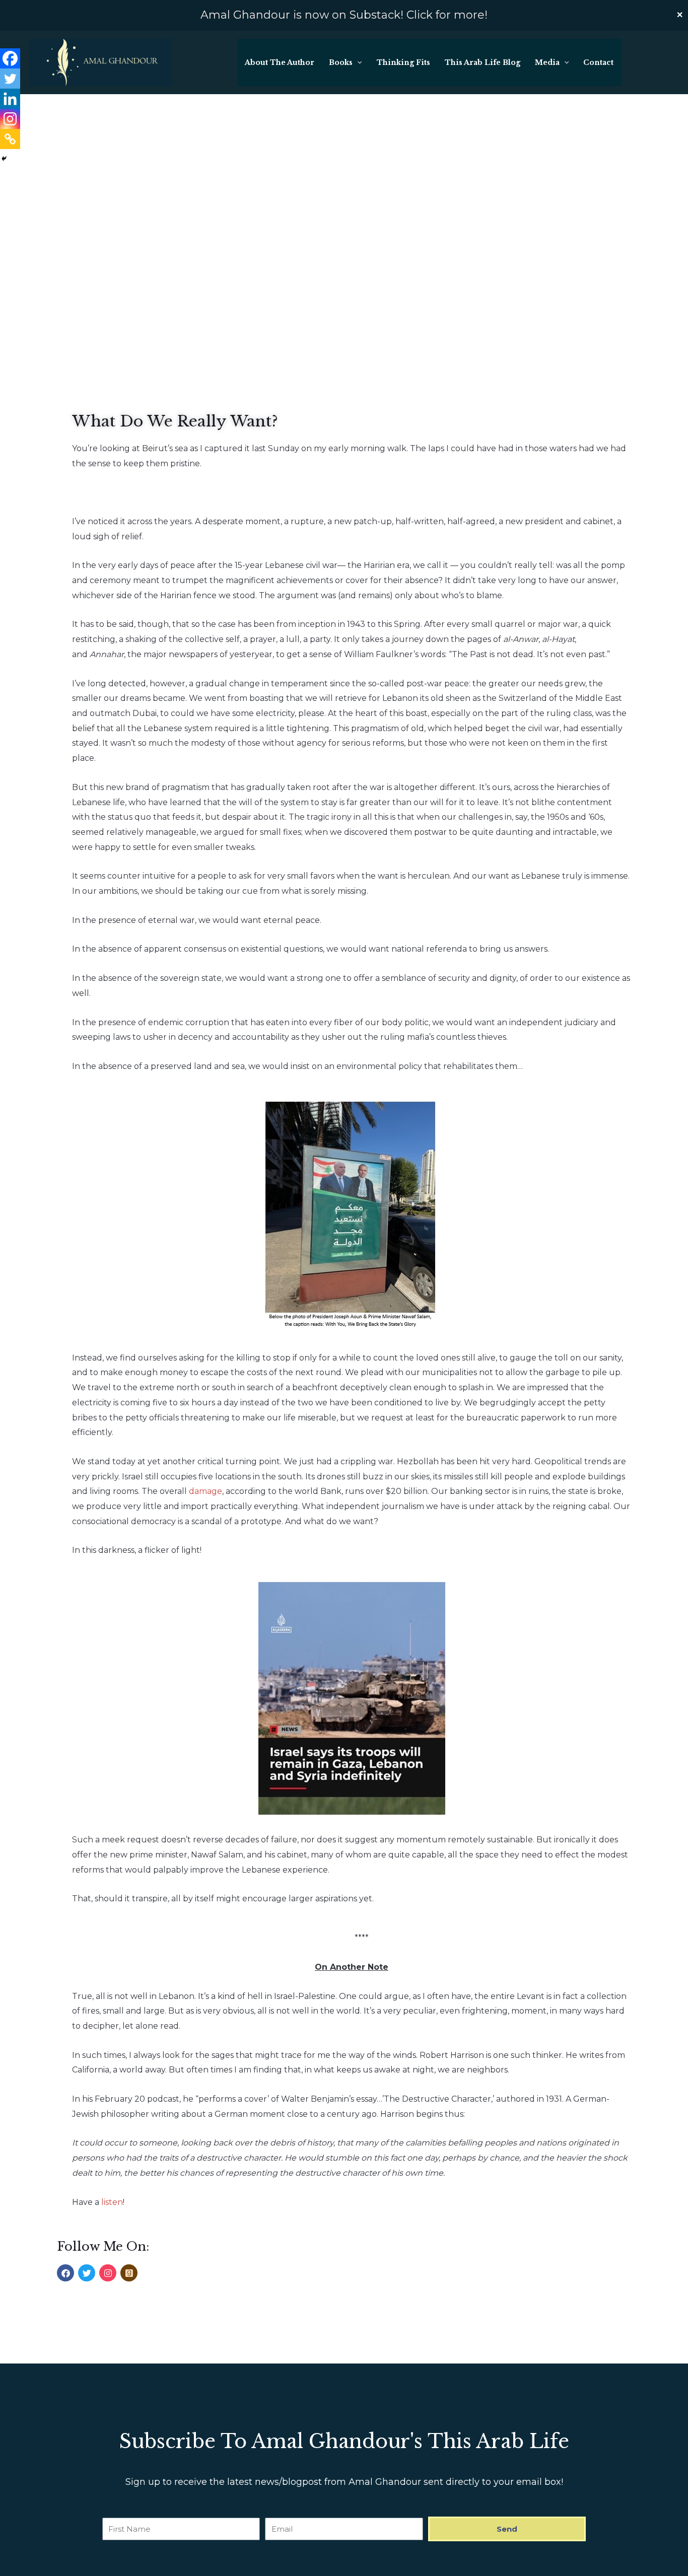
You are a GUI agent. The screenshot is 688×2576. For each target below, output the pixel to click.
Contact (598, 62)
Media (547, 62)
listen (112, 2202)
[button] (357, 62)
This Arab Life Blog (483, 62)
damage (205, 1491)
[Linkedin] (10, 99)
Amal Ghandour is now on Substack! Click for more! (344, 15)
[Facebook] (10, 58)
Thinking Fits (403, 62)
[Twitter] (10, 79)
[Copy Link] (10, 139)
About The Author (280, 62)
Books (341, 62)
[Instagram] (10, 119)
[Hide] (4, 159)
